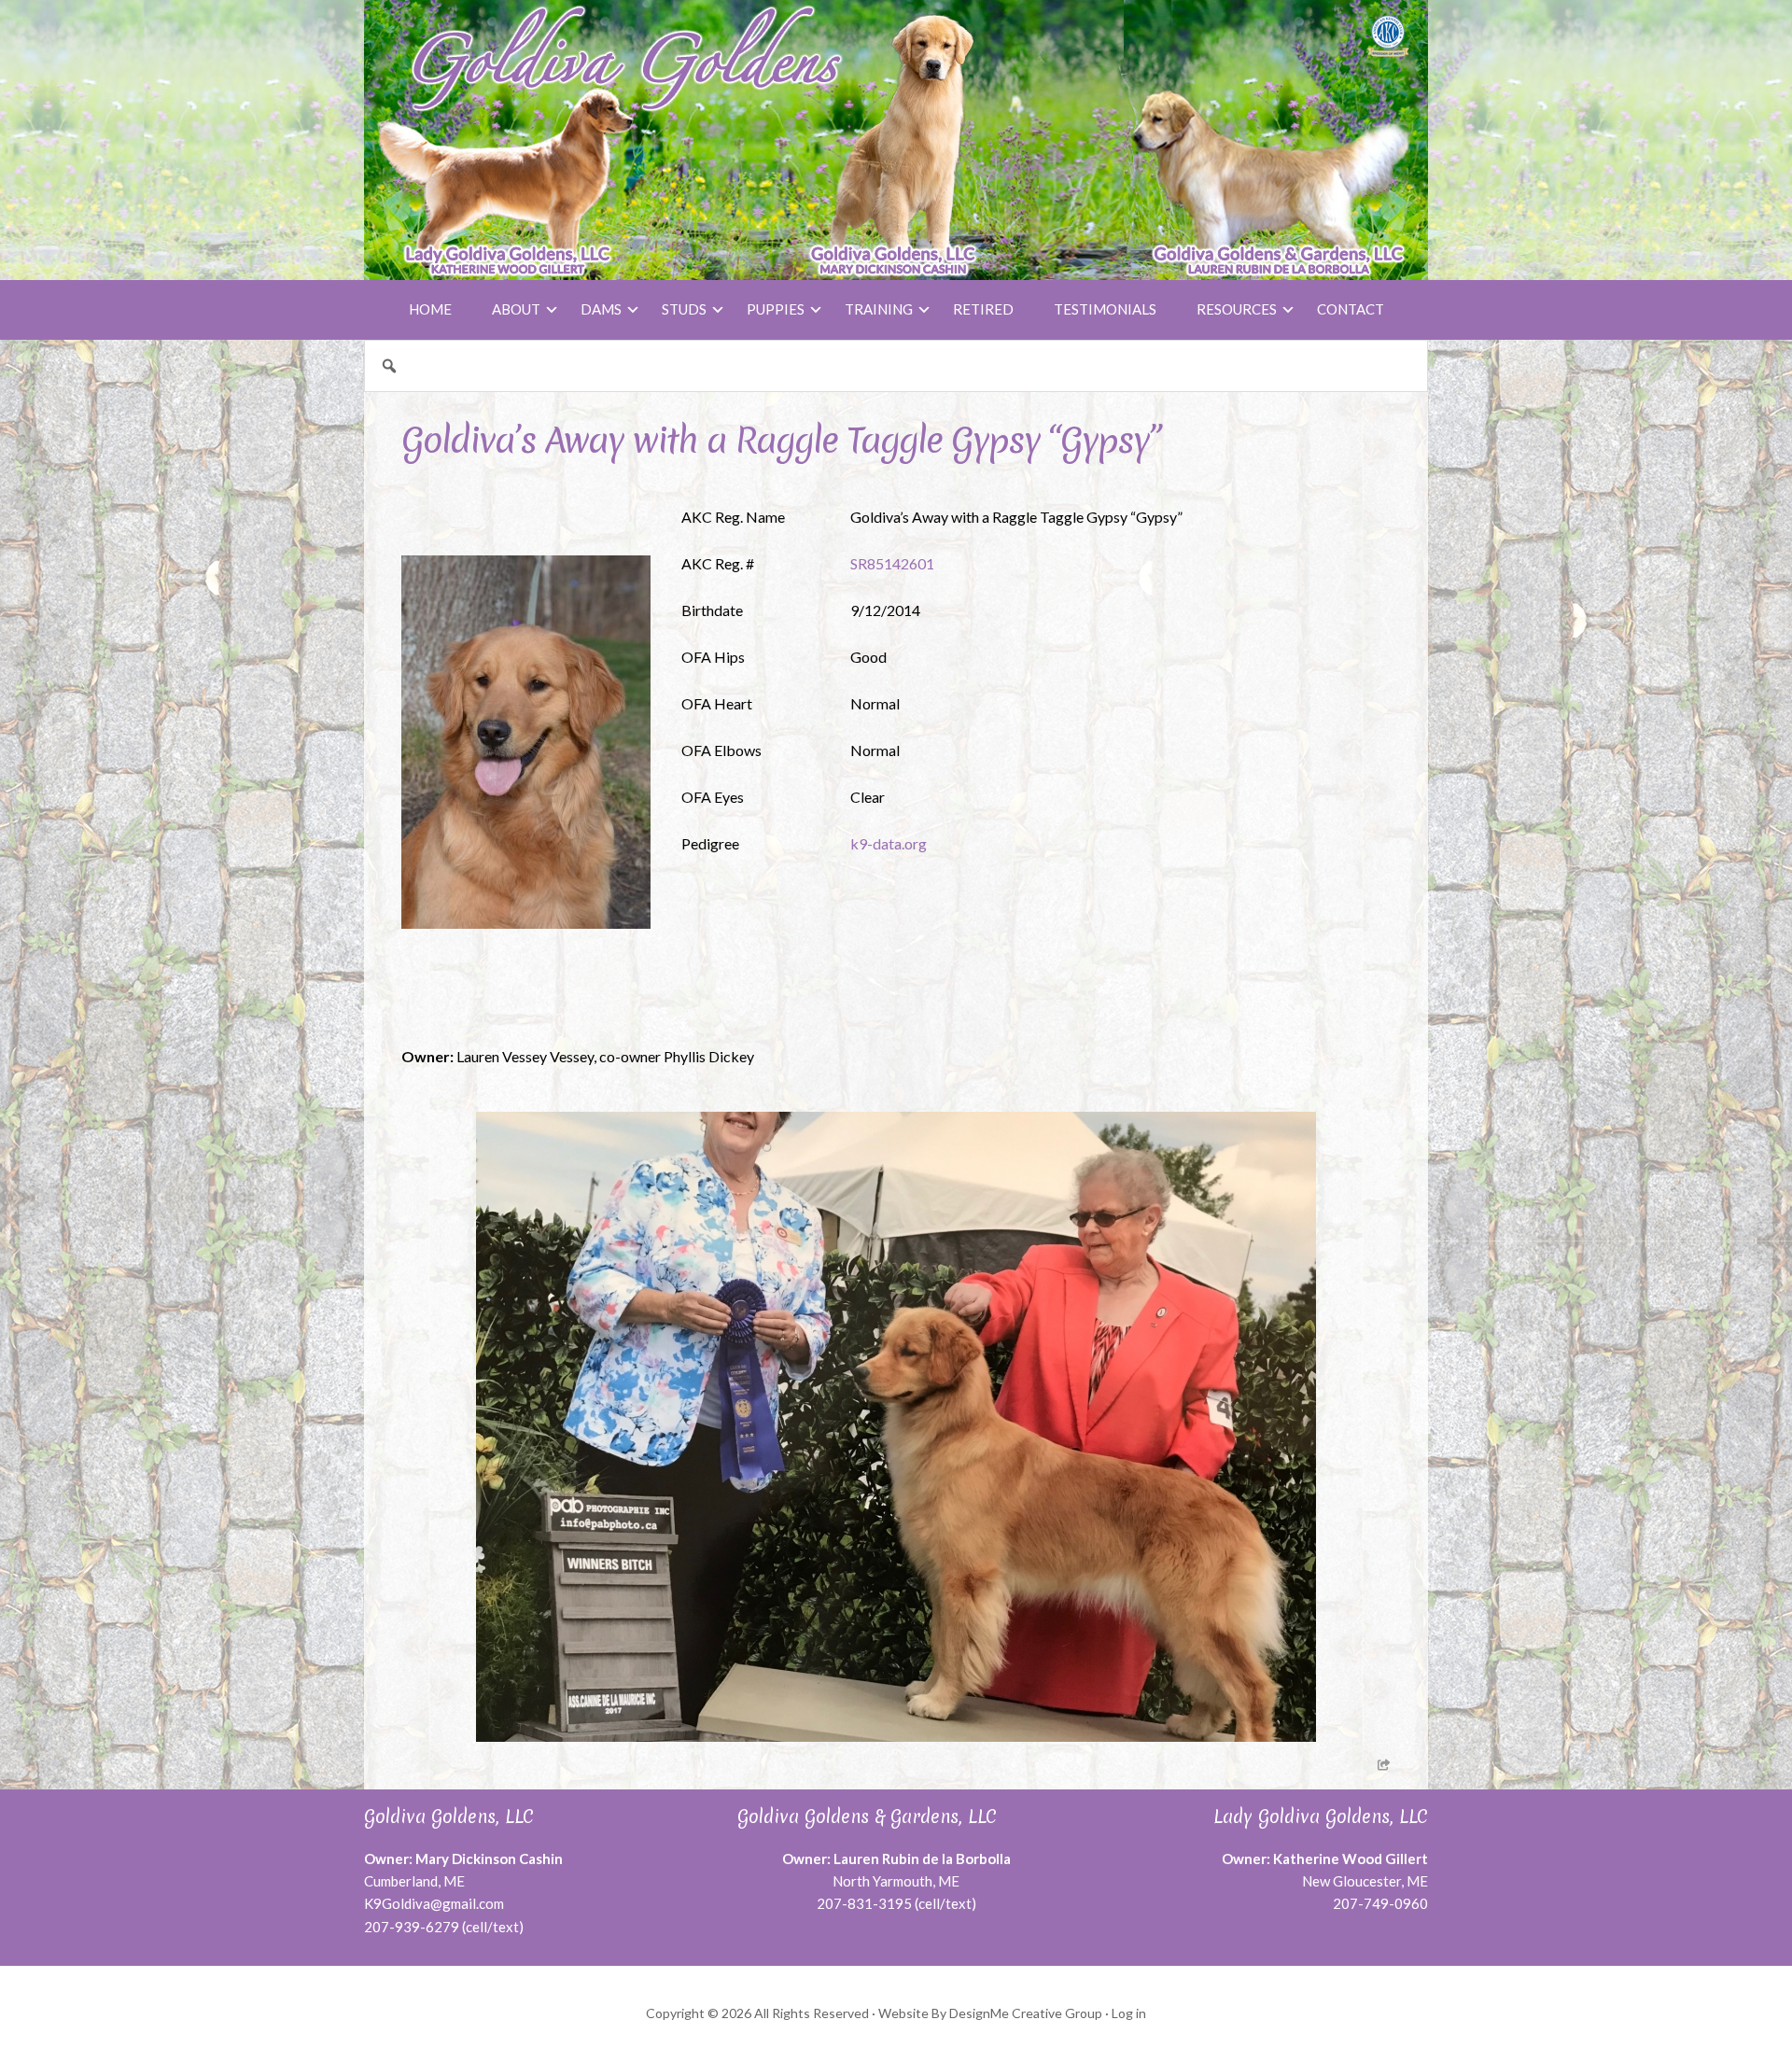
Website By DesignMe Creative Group (990, 2013)
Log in (1129, 2013)
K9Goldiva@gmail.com (434, 1903)
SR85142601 (892, 563)
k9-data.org (889, 843)
